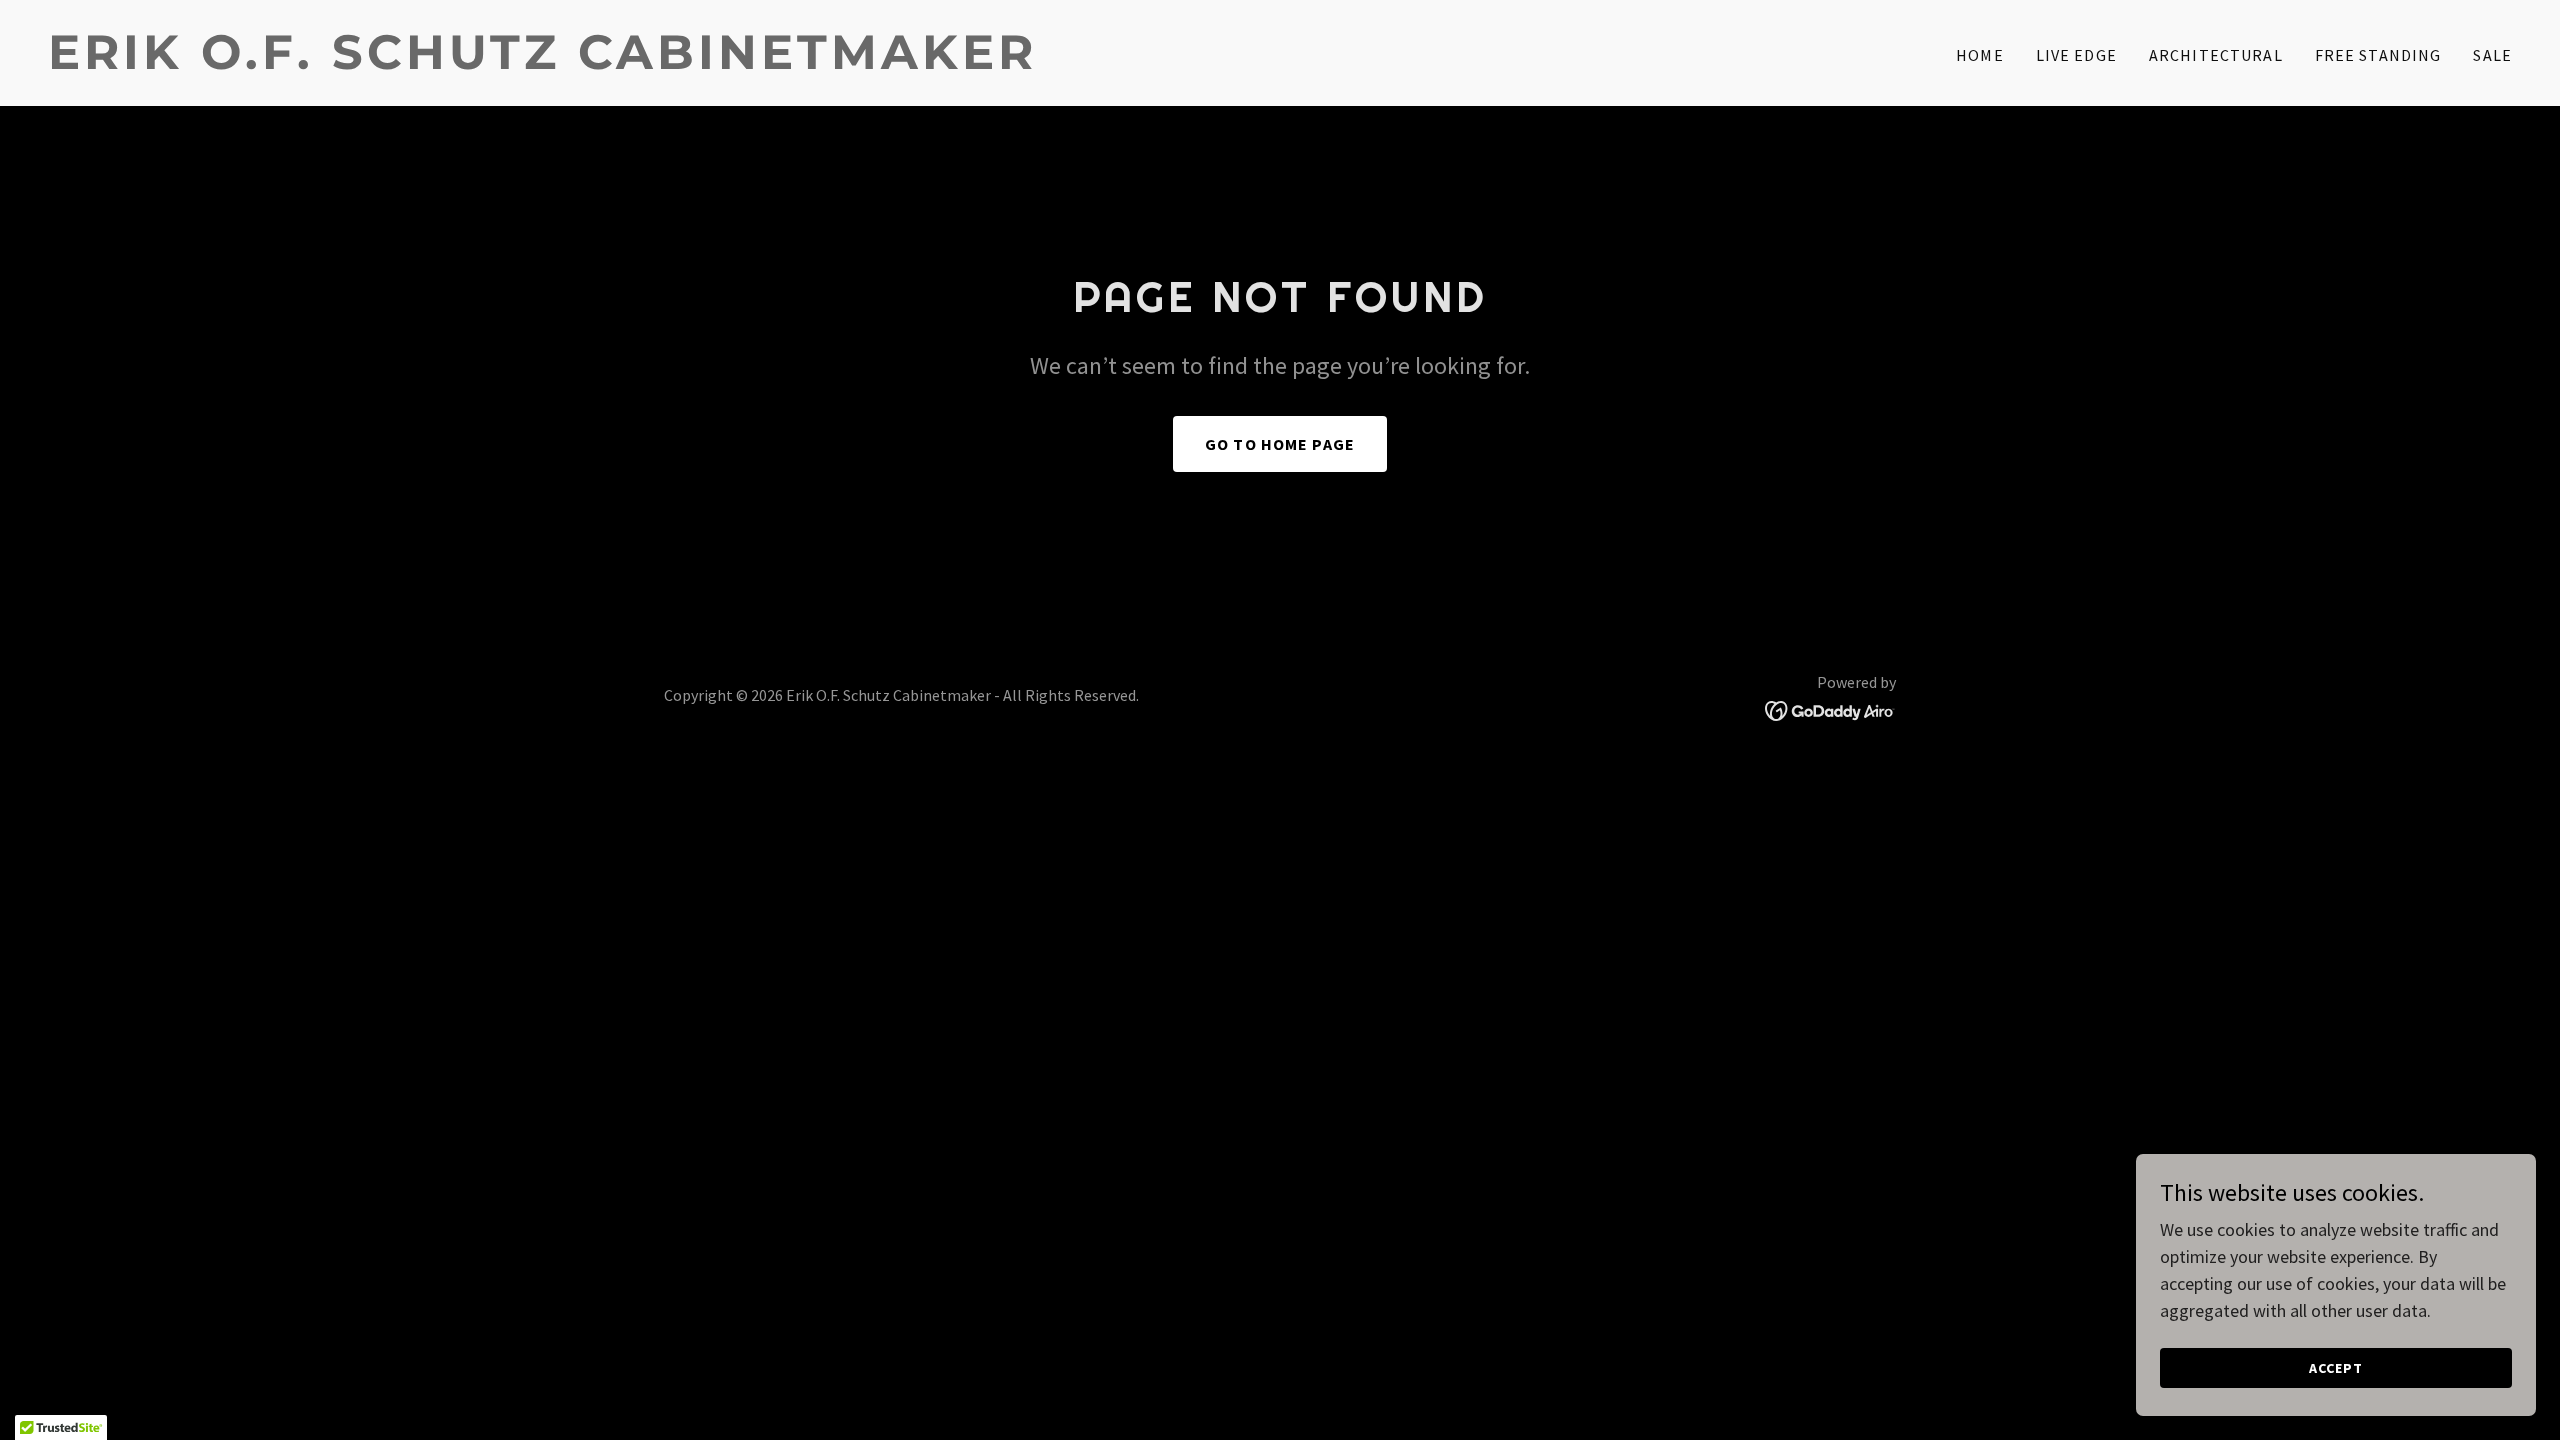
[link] (656, 62)
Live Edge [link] (2076, 55)
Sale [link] (2492, 55)
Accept (2336, 1368)
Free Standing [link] (2378, 55)
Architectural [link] (2216, 55)
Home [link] (1980, 55)
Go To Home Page (1280, 444)
